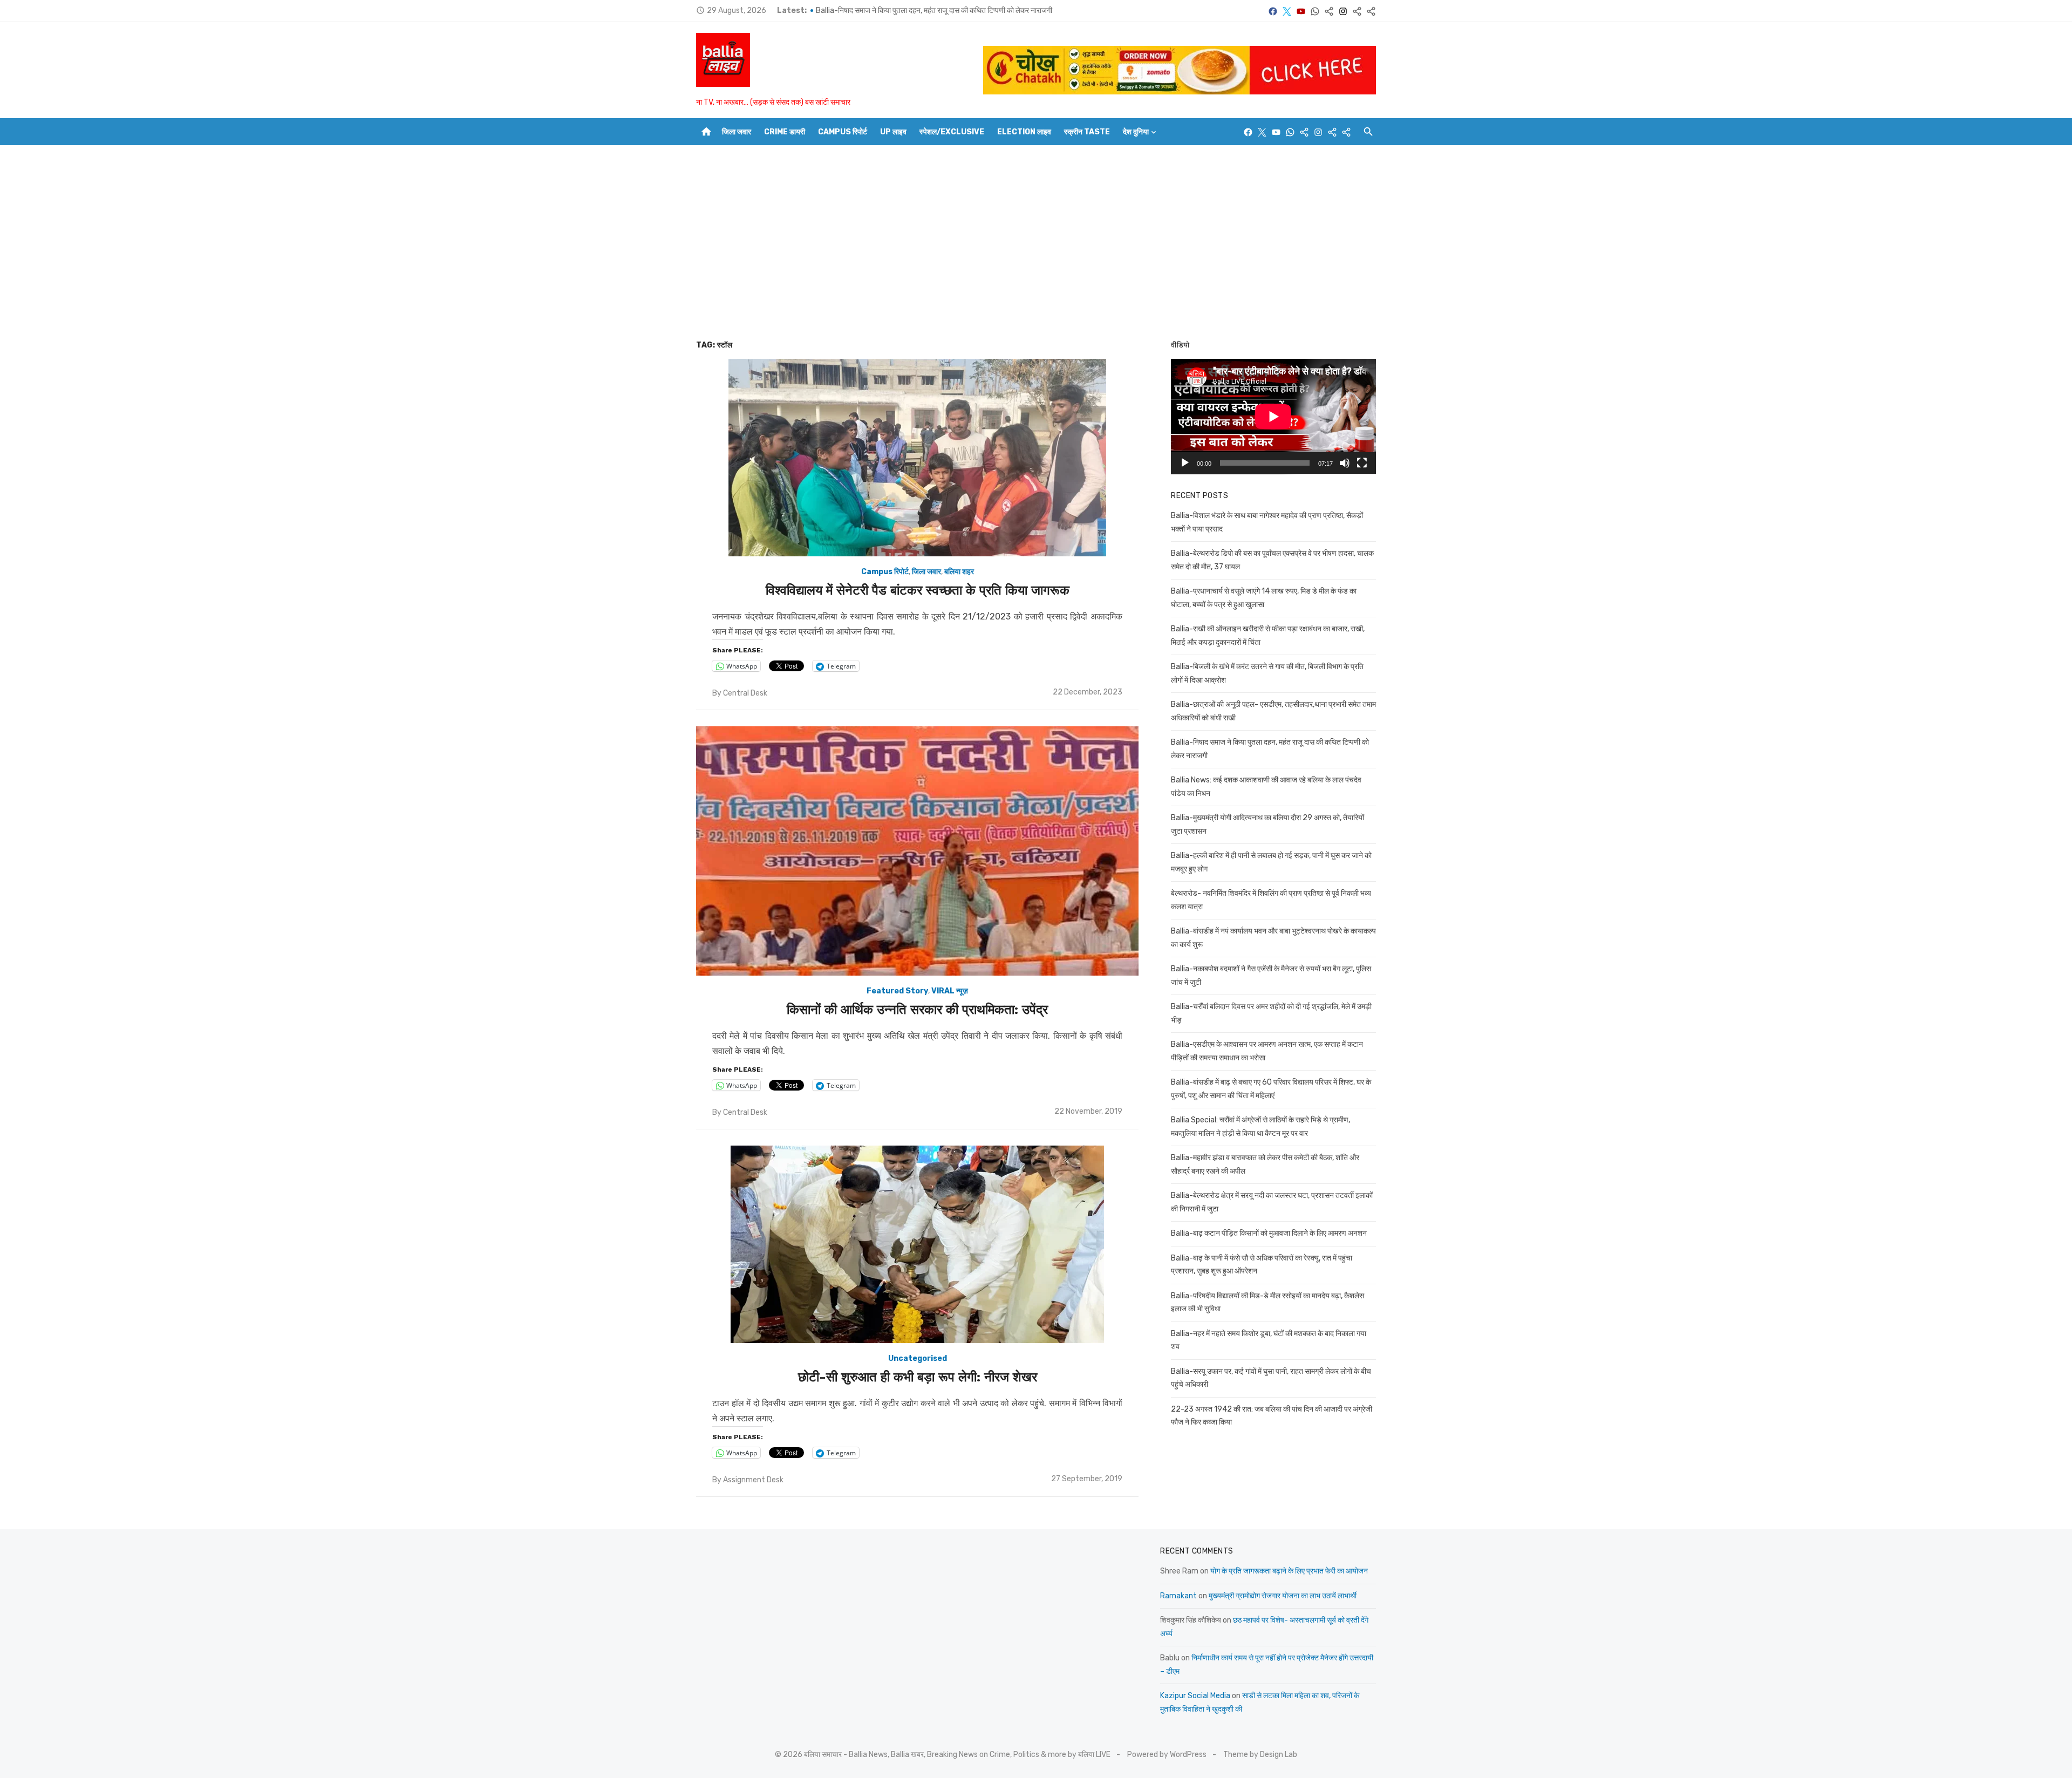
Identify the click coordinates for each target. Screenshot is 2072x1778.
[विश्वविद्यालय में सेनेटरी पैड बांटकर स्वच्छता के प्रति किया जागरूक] (917, 458)
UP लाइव (893, 132)
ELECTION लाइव (1024, 132)
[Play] (1185, 463)
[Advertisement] (1036, 242)
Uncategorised (918, 1358)
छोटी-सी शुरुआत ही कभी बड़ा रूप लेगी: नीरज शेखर (918, 1377)
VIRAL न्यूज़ (950, 991)
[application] (1273, 417)
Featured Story (897, 991)
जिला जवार (737, 132)
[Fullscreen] (1362, 463)
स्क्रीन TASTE (1087, 132)
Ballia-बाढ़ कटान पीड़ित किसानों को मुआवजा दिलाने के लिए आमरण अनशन (1269, 1233)
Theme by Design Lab (1260, 1755)
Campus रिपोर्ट (843, 132)
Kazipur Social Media (1195, 1696)
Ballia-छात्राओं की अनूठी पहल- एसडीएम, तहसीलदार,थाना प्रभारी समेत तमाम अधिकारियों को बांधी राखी (952, 11)
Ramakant (1178, 1596)
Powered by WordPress (1167, 1755)
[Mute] (1345, 463)
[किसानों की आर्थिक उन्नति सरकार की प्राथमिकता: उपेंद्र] (917, 851)
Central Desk (745, 693)
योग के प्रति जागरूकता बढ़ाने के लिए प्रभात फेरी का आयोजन (1289, 1571)
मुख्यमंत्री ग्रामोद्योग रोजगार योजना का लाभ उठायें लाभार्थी (1283, 1596)
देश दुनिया (1136, 132)
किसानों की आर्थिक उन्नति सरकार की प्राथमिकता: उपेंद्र (917, 1010)
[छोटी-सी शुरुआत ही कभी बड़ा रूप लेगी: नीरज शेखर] (917, 1244)
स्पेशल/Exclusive (952, 132)
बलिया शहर (959, 572)
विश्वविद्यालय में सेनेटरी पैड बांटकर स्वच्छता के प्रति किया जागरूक (918, 590)
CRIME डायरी (785, 132)
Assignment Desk (753, 1480)
